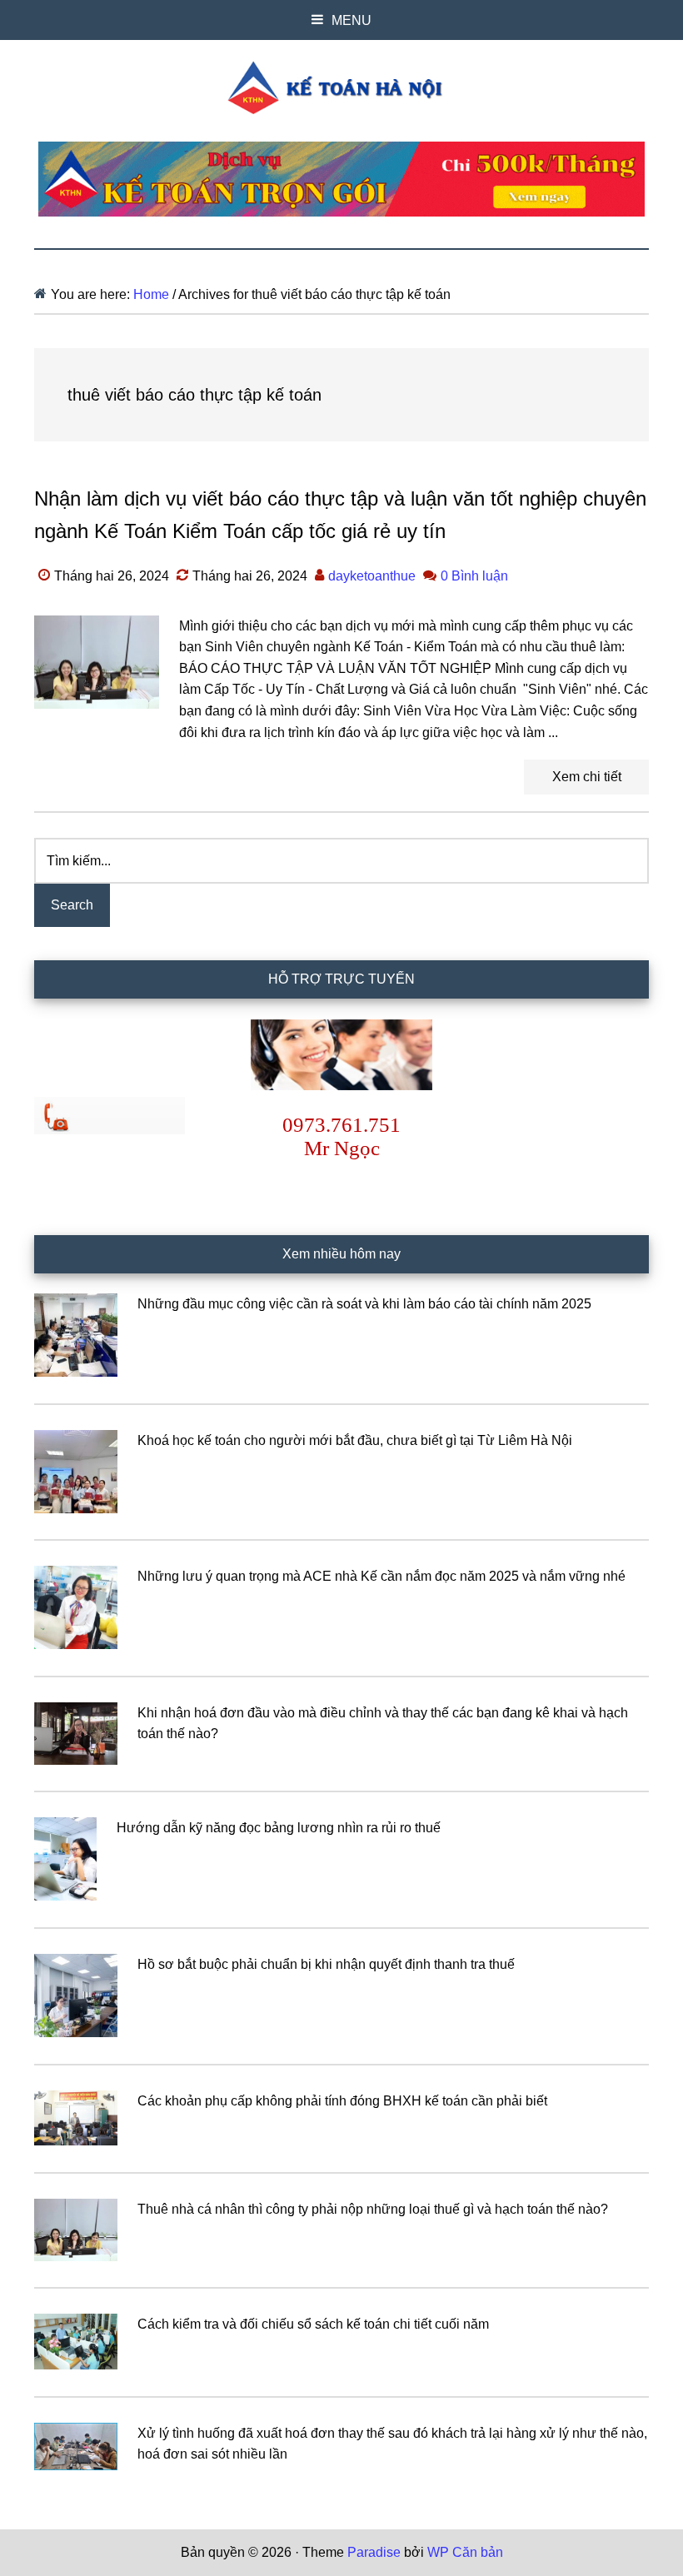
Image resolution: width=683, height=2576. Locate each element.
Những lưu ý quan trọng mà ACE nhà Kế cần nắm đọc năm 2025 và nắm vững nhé (381, 1576)
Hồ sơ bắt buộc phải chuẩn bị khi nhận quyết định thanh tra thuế (326, 1964)
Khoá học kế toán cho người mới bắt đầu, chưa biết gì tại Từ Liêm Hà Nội (355, 1440)
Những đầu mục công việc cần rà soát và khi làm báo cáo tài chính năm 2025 (364, 1304)
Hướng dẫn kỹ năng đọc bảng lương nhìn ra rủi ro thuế (279, 1828)
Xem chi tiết (587, 777)
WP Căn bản (465, 2552)
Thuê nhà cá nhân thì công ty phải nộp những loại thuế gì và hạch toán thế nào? (373, 2209)
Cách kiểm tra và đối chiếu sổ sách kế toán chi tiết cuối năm (313, 2324)
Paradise (374, 2552)
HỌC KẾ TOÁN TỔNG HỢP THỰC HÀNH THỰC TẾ (341, 87)
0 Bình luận (474, 576)
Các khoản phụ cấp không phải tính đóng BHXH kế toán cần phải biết (342, 2101)
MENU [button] (351, 20)
